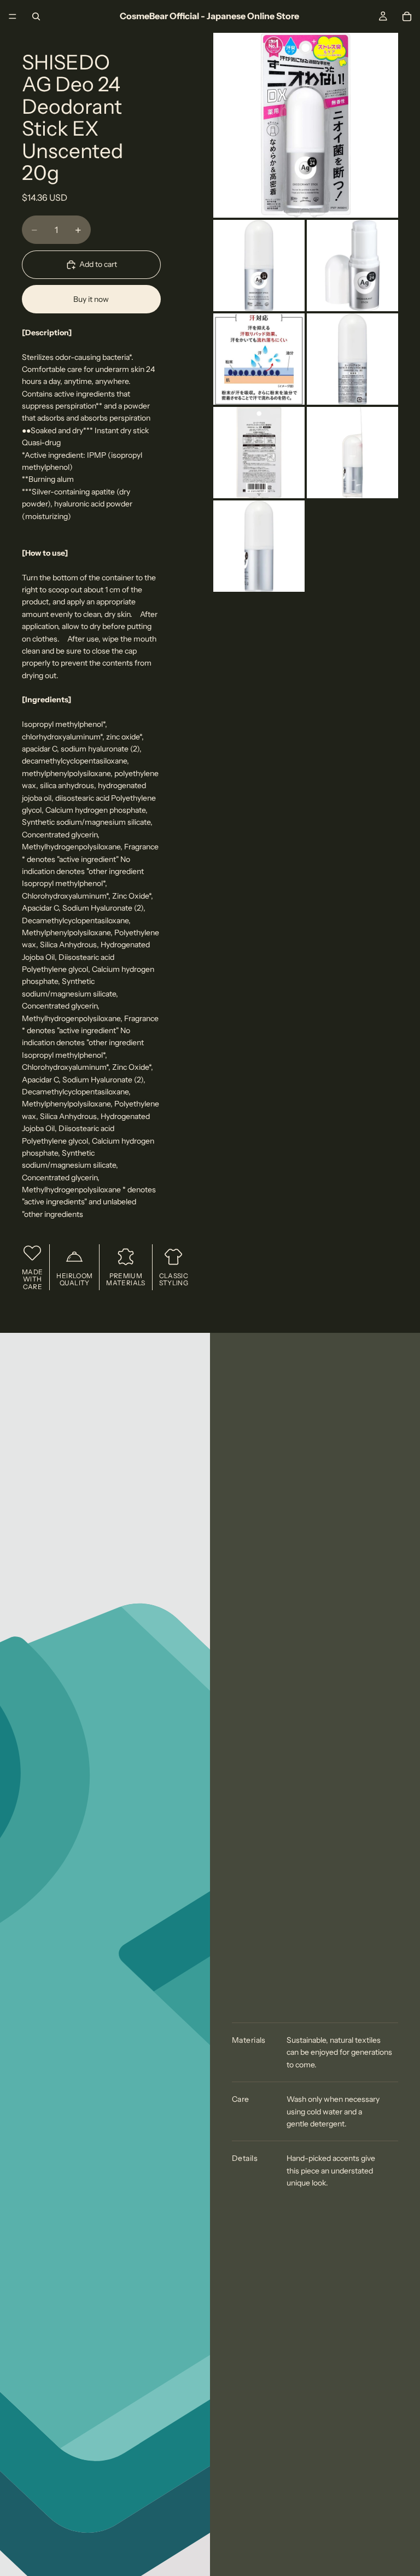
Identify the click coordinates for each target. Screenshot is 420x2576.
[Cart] (407, 16)
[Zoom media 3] (352, 266)
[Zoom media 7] (352, 453)
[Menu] (13, 16)
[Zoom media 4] (259, 359)
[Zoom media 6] (259, 453)
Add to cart (98, 264)
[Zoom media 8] (259, 546)
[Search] (36, 16)
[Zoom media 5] (352, 359)
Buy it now (91, 299)
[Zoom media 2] (259, 266)
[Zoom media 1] (306, 125)
